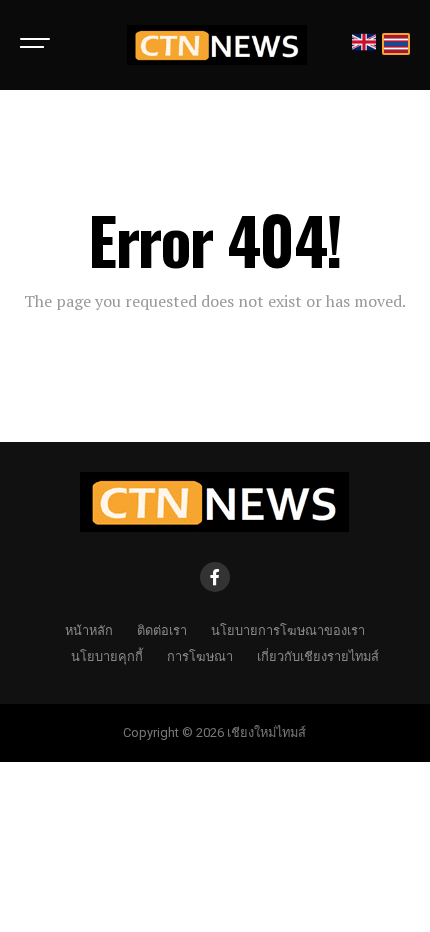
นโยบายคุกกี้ (107, 655)
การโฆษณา (200, 655)
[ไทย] (396, 45)
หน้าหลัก (89, 629)
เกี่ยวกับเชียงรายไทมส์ (318, 655)
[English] (364, 45)
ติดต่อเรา (162, 629)
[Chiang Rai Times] (216, 45)
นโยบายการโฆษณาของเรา (288, 629)
